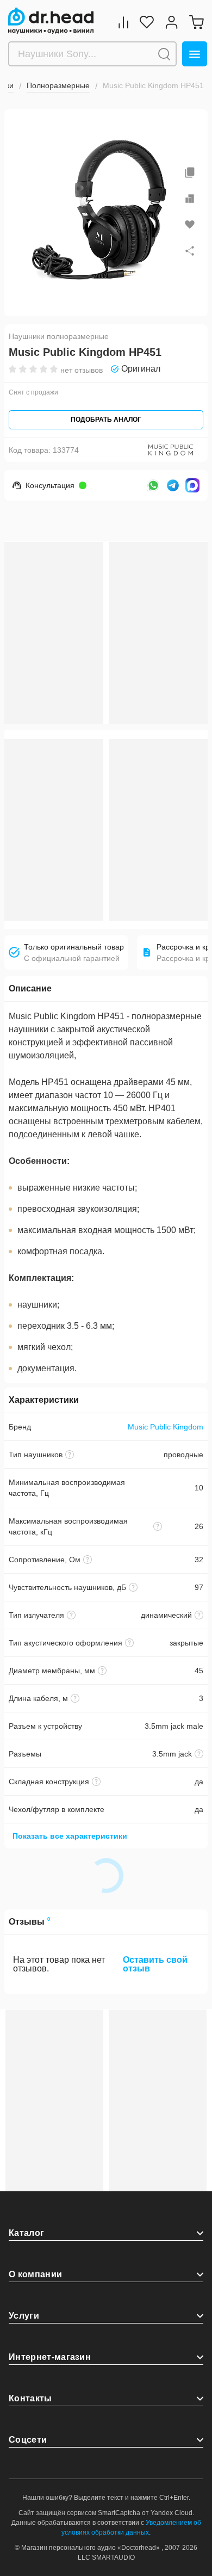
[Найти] (164, 54)
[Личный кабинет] (172, 22)
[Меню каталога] (195, 54)
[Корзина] (196, 22)
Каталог (26, 2233)
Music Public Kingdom (166, 1427)
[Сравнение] (123, 22)
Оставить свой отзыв (155, 1964)
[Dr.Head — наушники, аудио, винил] (51, 21)
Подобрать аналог (106, 420)
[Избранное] (147, 22)
